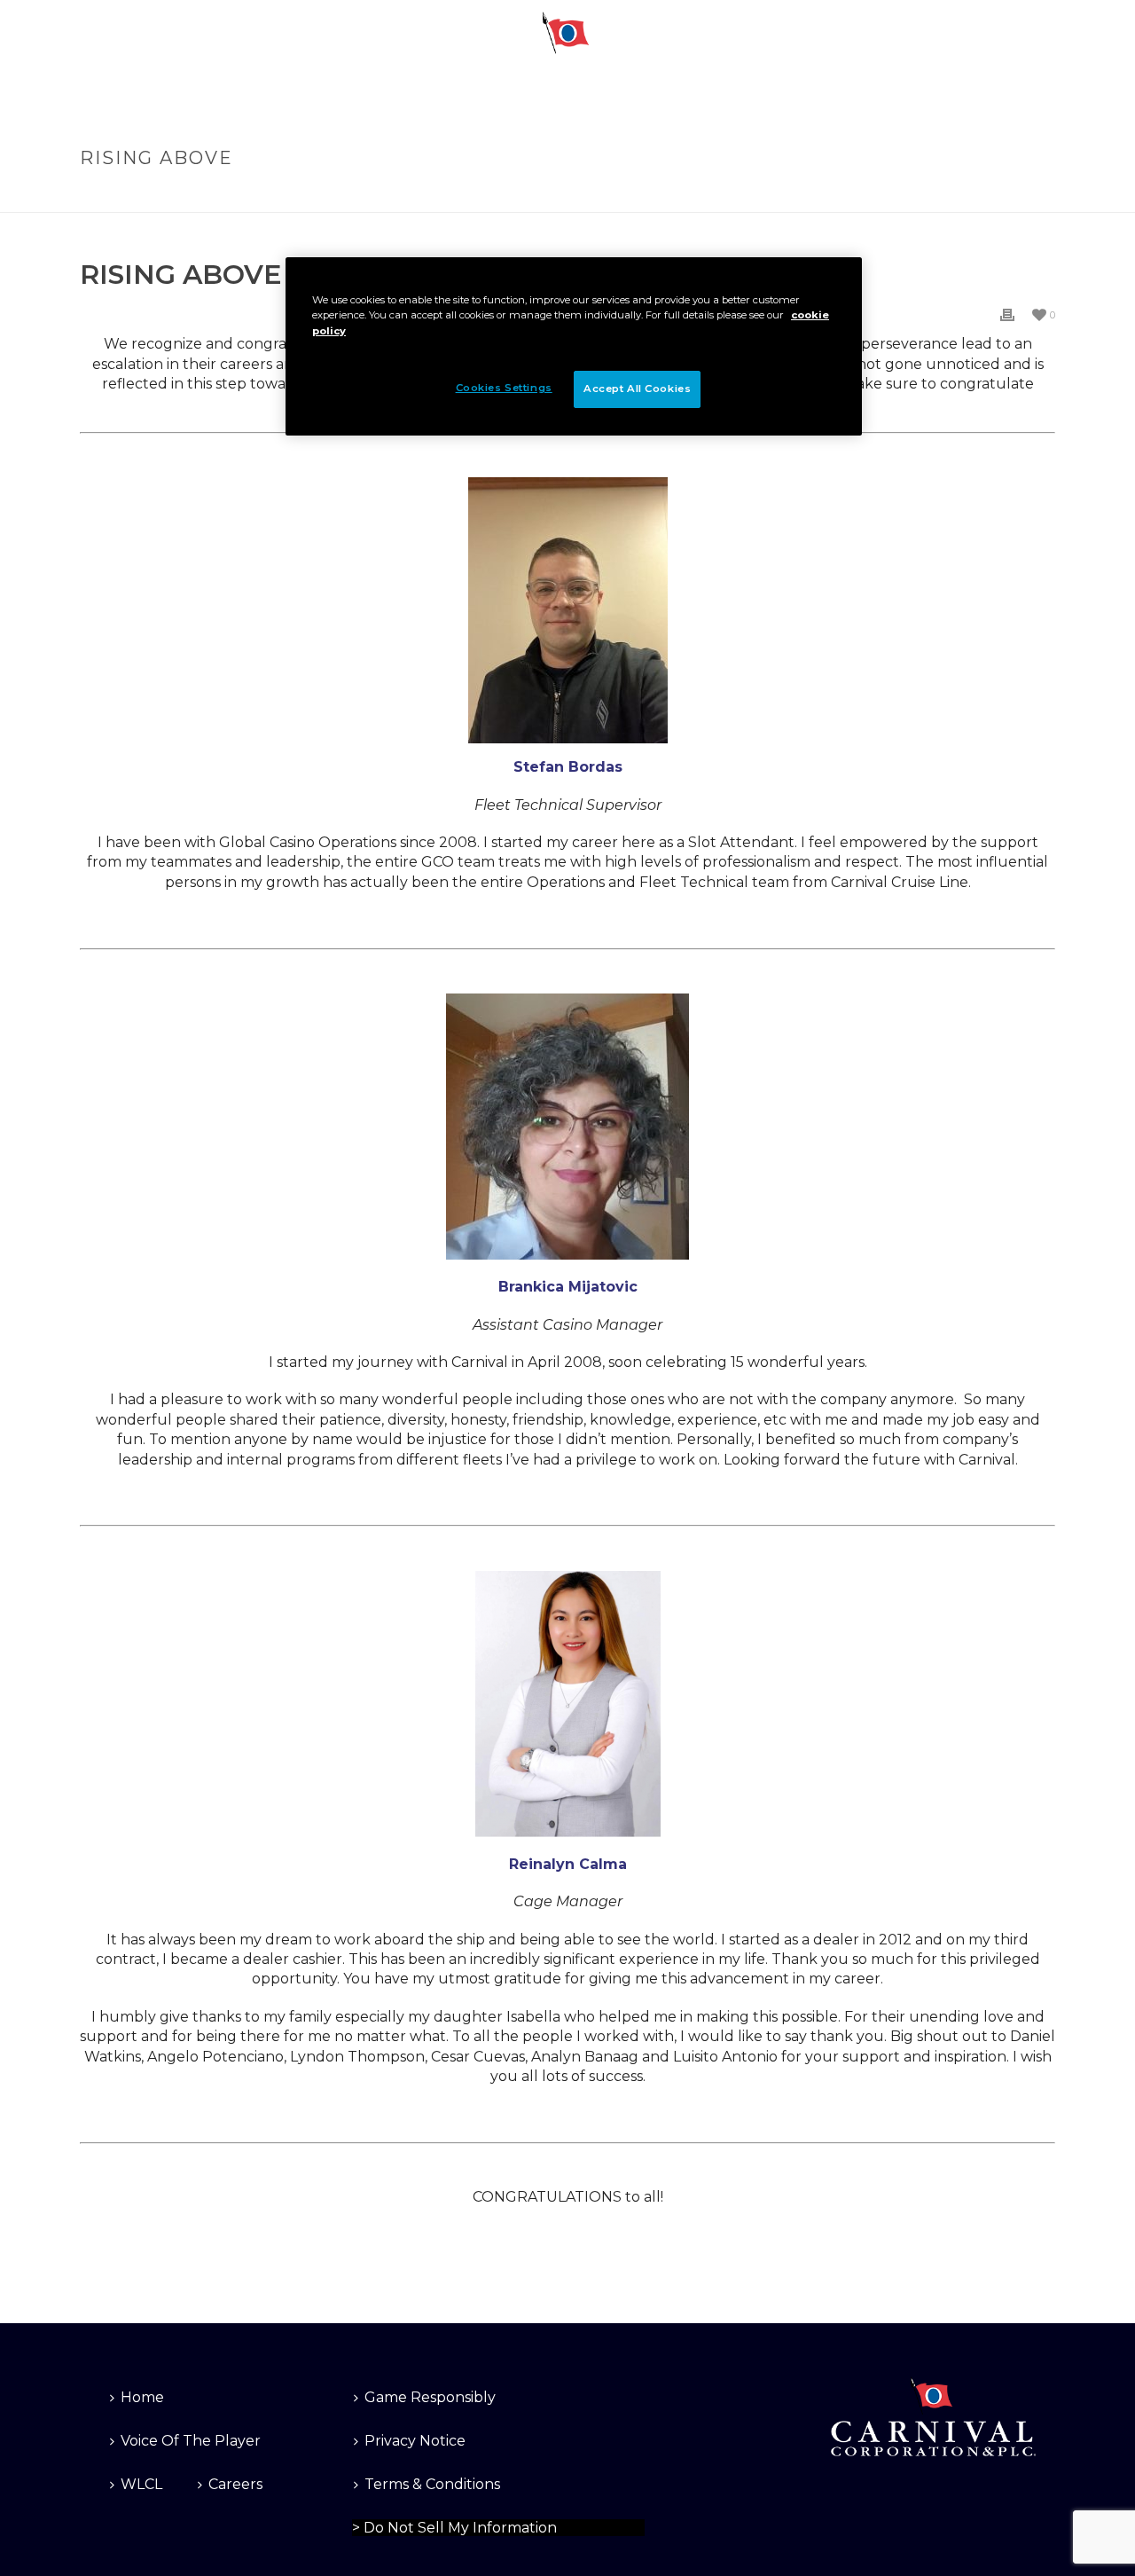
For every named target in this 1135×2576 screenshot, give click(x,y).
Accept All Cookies (637, 389)
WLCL (141, 2484)
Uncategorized (903, 196)
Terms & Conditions (432, 2484)
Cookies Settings (400, 2525)
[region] (574, 346)
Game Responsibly (430, 2397)
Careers (235, 2484)
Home (825, 196)
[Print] (1007, 314)
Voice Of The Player (191, 2441)
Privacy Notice (415, 2441)
